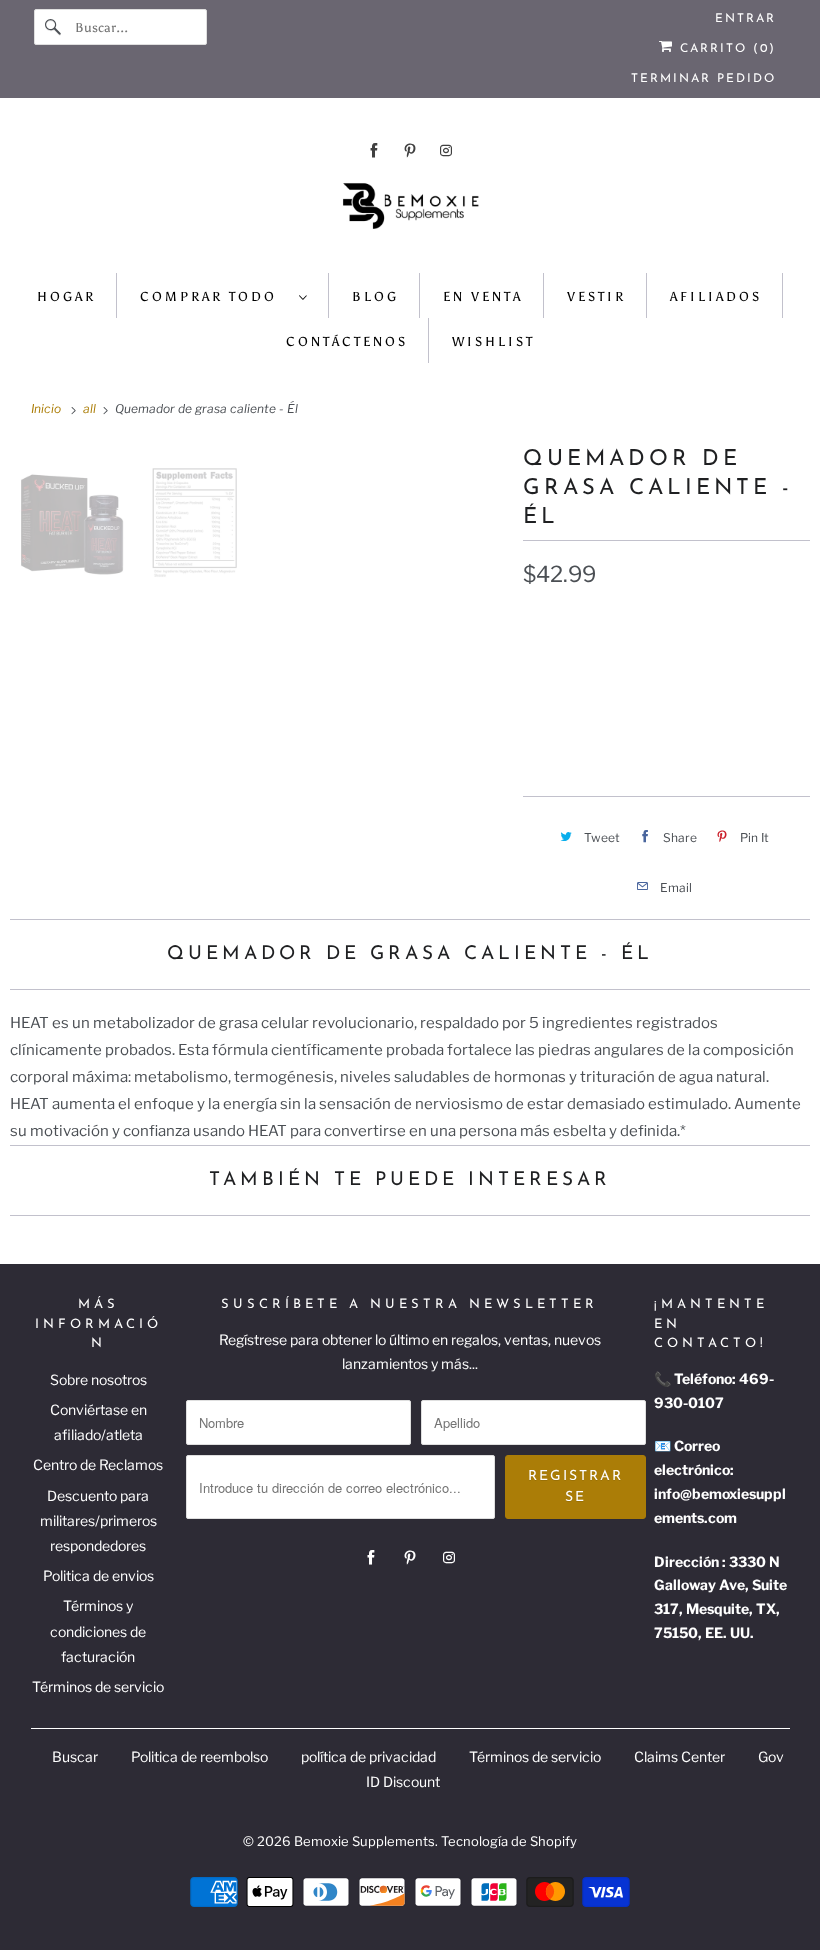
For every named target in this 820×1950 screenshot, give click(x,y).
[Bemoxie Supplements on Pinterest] (410, 150)
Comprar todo (214, 296)
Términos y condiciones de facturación (98, 1630)
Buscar (75, 1756)
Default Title (585, 667)
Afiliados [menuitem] (716, 296)
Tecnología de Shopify (509, 1841)
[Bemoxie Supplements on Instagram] (446, 150)
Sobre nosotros (98, 1379)
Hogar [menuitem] (66, 296)
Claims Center (679, 1756)
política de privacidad (368, 1756)
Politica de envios (98, 1575)
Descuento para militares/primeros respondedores (98, 1520)
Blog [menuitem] (375, 296)
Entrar (745, 19)
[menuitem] (224, 295)
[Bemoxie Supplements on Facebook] (374, 150)
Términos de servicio (98, 1686)
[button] (667, 730)
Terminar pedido (703, 79)
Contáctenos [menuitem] (347, 341)
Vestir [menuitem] (596, 296)
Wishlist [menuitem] (493, 341)
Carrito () (725, 49)
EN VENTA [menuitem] (483, 296)
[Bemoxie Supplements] (410, 213)
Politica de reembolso (199, 1756)
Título (544, 624)
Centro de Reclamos (98, 1464)
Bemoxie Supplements (364, 1841)
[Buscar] (54, 27)
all (91, 408)
